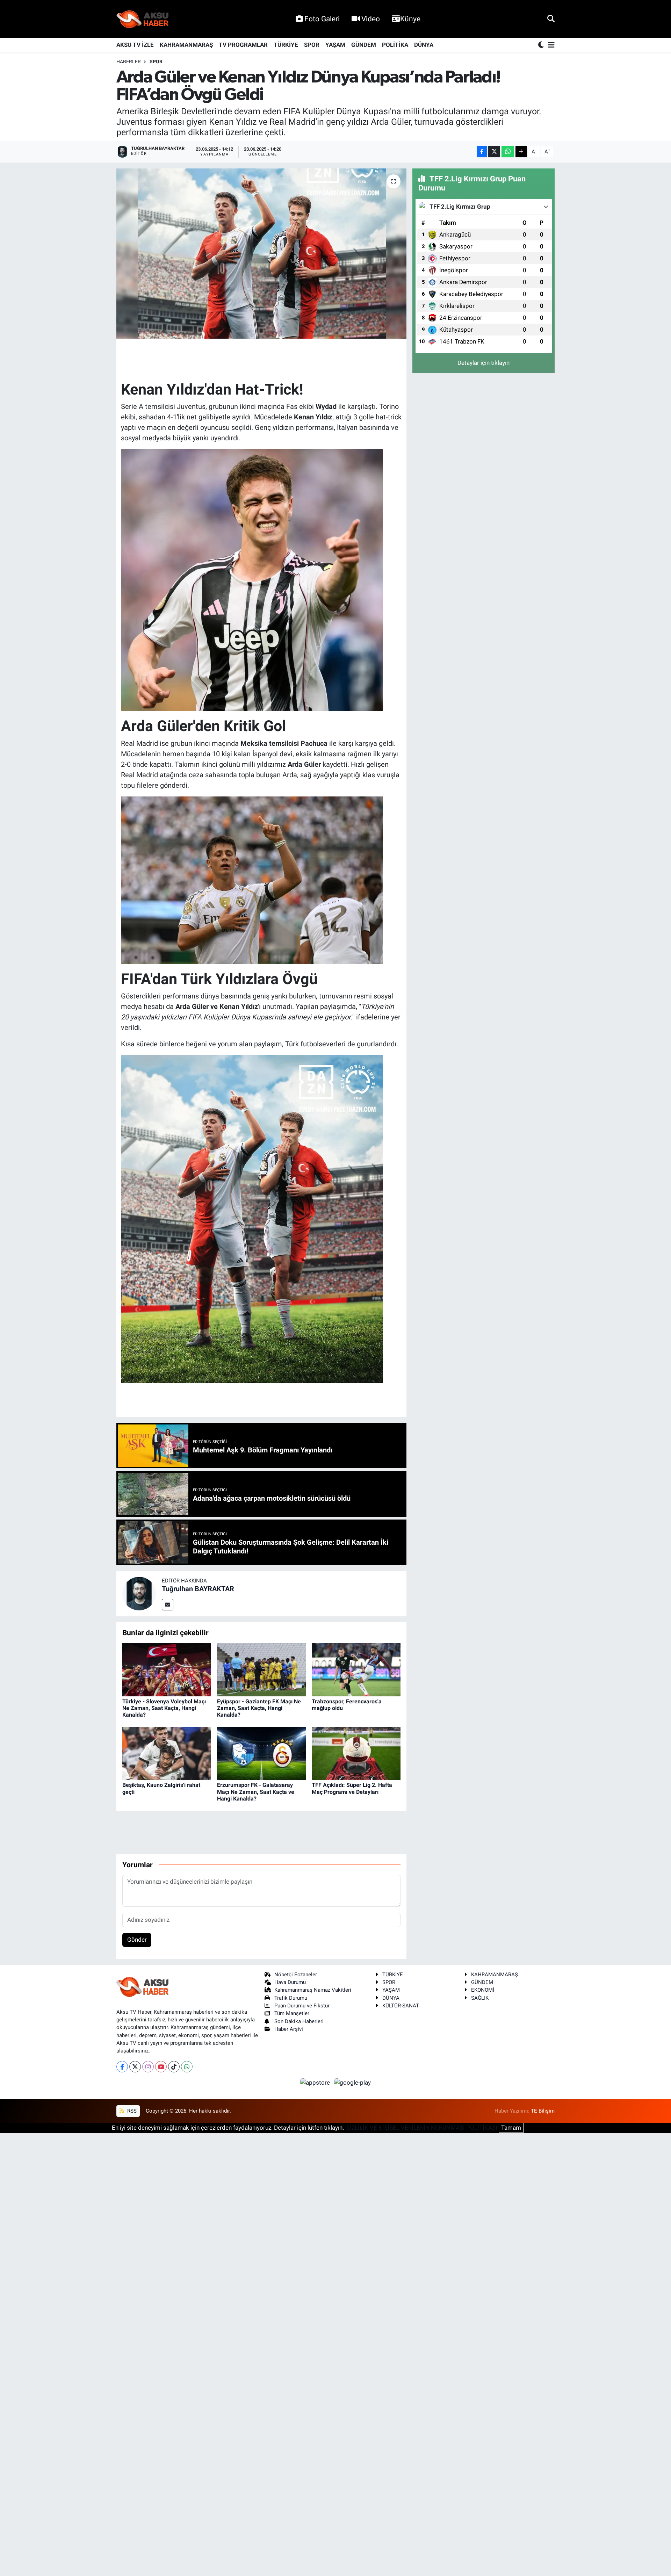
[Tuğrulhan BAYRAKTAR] (139, 1593)
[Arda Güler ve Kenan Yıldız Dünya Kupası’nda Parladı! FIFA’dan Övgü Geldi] (262, 254)
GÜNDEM (364, 45)
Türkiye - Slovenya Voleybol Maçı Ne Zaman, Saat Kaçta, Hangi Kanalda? (164, 1708)
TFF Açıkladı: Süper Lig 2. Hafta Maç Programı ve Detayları (352, 1788)
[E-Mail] (168, 1605)
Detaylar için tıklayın (484, 363)
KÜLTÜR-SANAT (401, 2006)
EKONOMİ (483, 1990)
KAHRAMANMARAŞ (186, 45)
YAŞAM (335, 45)
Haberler (129, 62)
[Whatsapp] (187, 2067)
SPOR (312, 45)
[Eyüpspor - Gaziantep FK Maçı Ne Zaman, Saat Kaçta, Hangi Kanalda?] (261, 1669)
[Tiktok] (174, 2067)
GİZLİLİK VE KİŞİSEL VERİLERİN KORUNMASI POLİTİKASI (421, 2128)
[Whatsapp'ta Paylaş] (508, 151)
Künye (410, 19)
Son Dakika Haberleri (299, 2021)
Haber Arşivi (289, 2029)
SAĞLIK (480, 1998)
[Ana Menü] (550, 45)
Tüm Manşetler (292, 2013)
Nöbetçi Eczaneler (296, 1975)
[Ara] (551, 19)
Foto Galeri (322, 19)
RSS (131, 2111)
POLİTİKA (395, 45)
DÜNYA (424, 45)
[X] (135, 2067)
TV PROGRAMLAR (243, 45)
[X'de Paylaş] (494, 151)
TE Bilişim (543, 2111)
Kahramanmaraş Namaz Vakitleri (313, 1990)
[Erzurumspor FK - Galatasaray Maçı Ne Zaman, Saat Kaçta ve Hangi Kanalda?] (261, 1753)
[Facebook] (122, 2067)
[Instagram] (148, 2067)
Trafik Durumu (291, 1998)
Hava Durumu (290, 1982)
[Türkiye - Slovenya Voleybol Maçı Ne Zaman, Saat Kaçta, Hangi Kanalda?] (167, 1669)
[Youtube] (161, 2067)
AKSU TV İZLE (135, 45)
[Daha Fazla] (521, 151)
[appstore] (316, 2083)
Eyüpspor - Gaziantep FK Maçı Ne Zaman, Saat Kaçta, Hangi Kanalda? (259, 1708)
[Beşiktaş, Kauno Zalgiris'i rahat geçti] (167, 1753)
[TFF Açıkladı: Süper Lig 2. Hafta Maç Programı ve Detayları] (356, 1753)
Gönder (137, 1940)
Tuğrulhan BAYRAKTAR (198, 1589)
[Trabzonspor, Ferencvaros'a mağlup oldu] (356, 1669)
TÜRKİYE (286, 45)
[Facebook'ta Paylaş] (482, 151)
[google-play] (353, 2083)
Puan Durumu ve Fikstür (302, 2006)
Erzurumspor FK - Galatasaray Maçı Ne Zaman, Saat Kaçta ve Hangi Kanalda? (256, 1792)
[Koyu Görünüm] (542, 45)
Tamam (511, 2128)
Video (371, 19)
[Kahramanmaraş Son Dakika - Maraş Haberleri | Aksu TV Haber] (143, 19)
